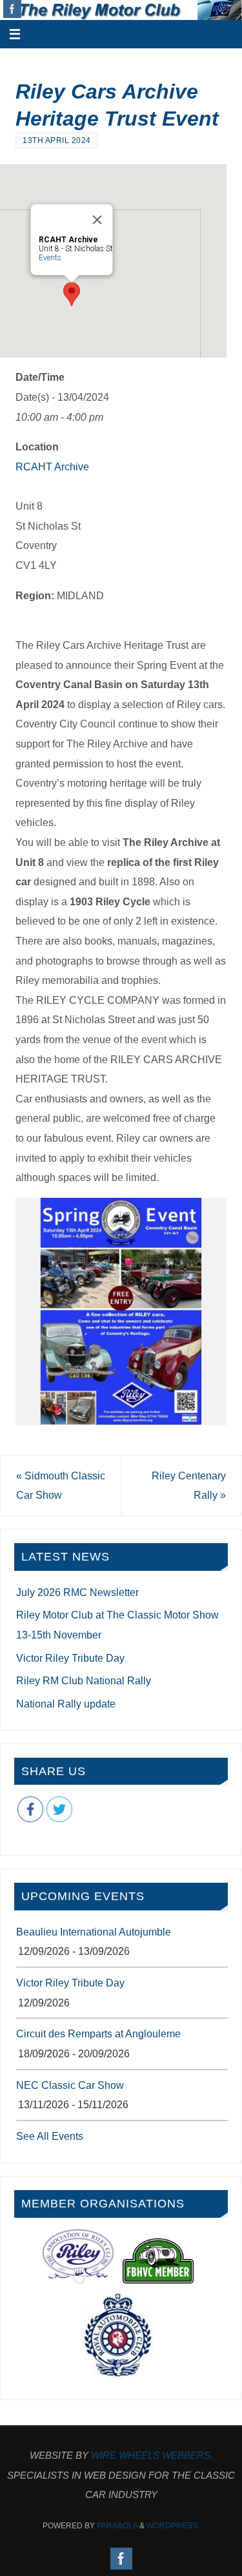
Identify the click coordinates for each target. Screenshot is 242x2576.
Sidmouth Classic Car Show (61, 1485)
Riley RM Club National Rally (84, 1680)
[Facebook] (12, 9)
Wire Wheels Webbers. (152, 2455)
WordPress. (173, 2526)
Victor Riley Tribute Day (70, 1658)
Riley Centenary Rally (189, 1485)
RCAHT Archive (52, 466)
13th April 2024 (57, 140)
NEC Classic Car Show (70, 2085)
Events (49, 258)
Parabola (117, 2526)
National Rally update (66, 1704)
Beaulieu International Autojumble (94, 1932)
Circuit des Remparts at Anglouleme (98, 2033)
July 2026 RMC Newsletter (77, 1592)
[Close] (97, 220)
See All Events (50, 2136)
